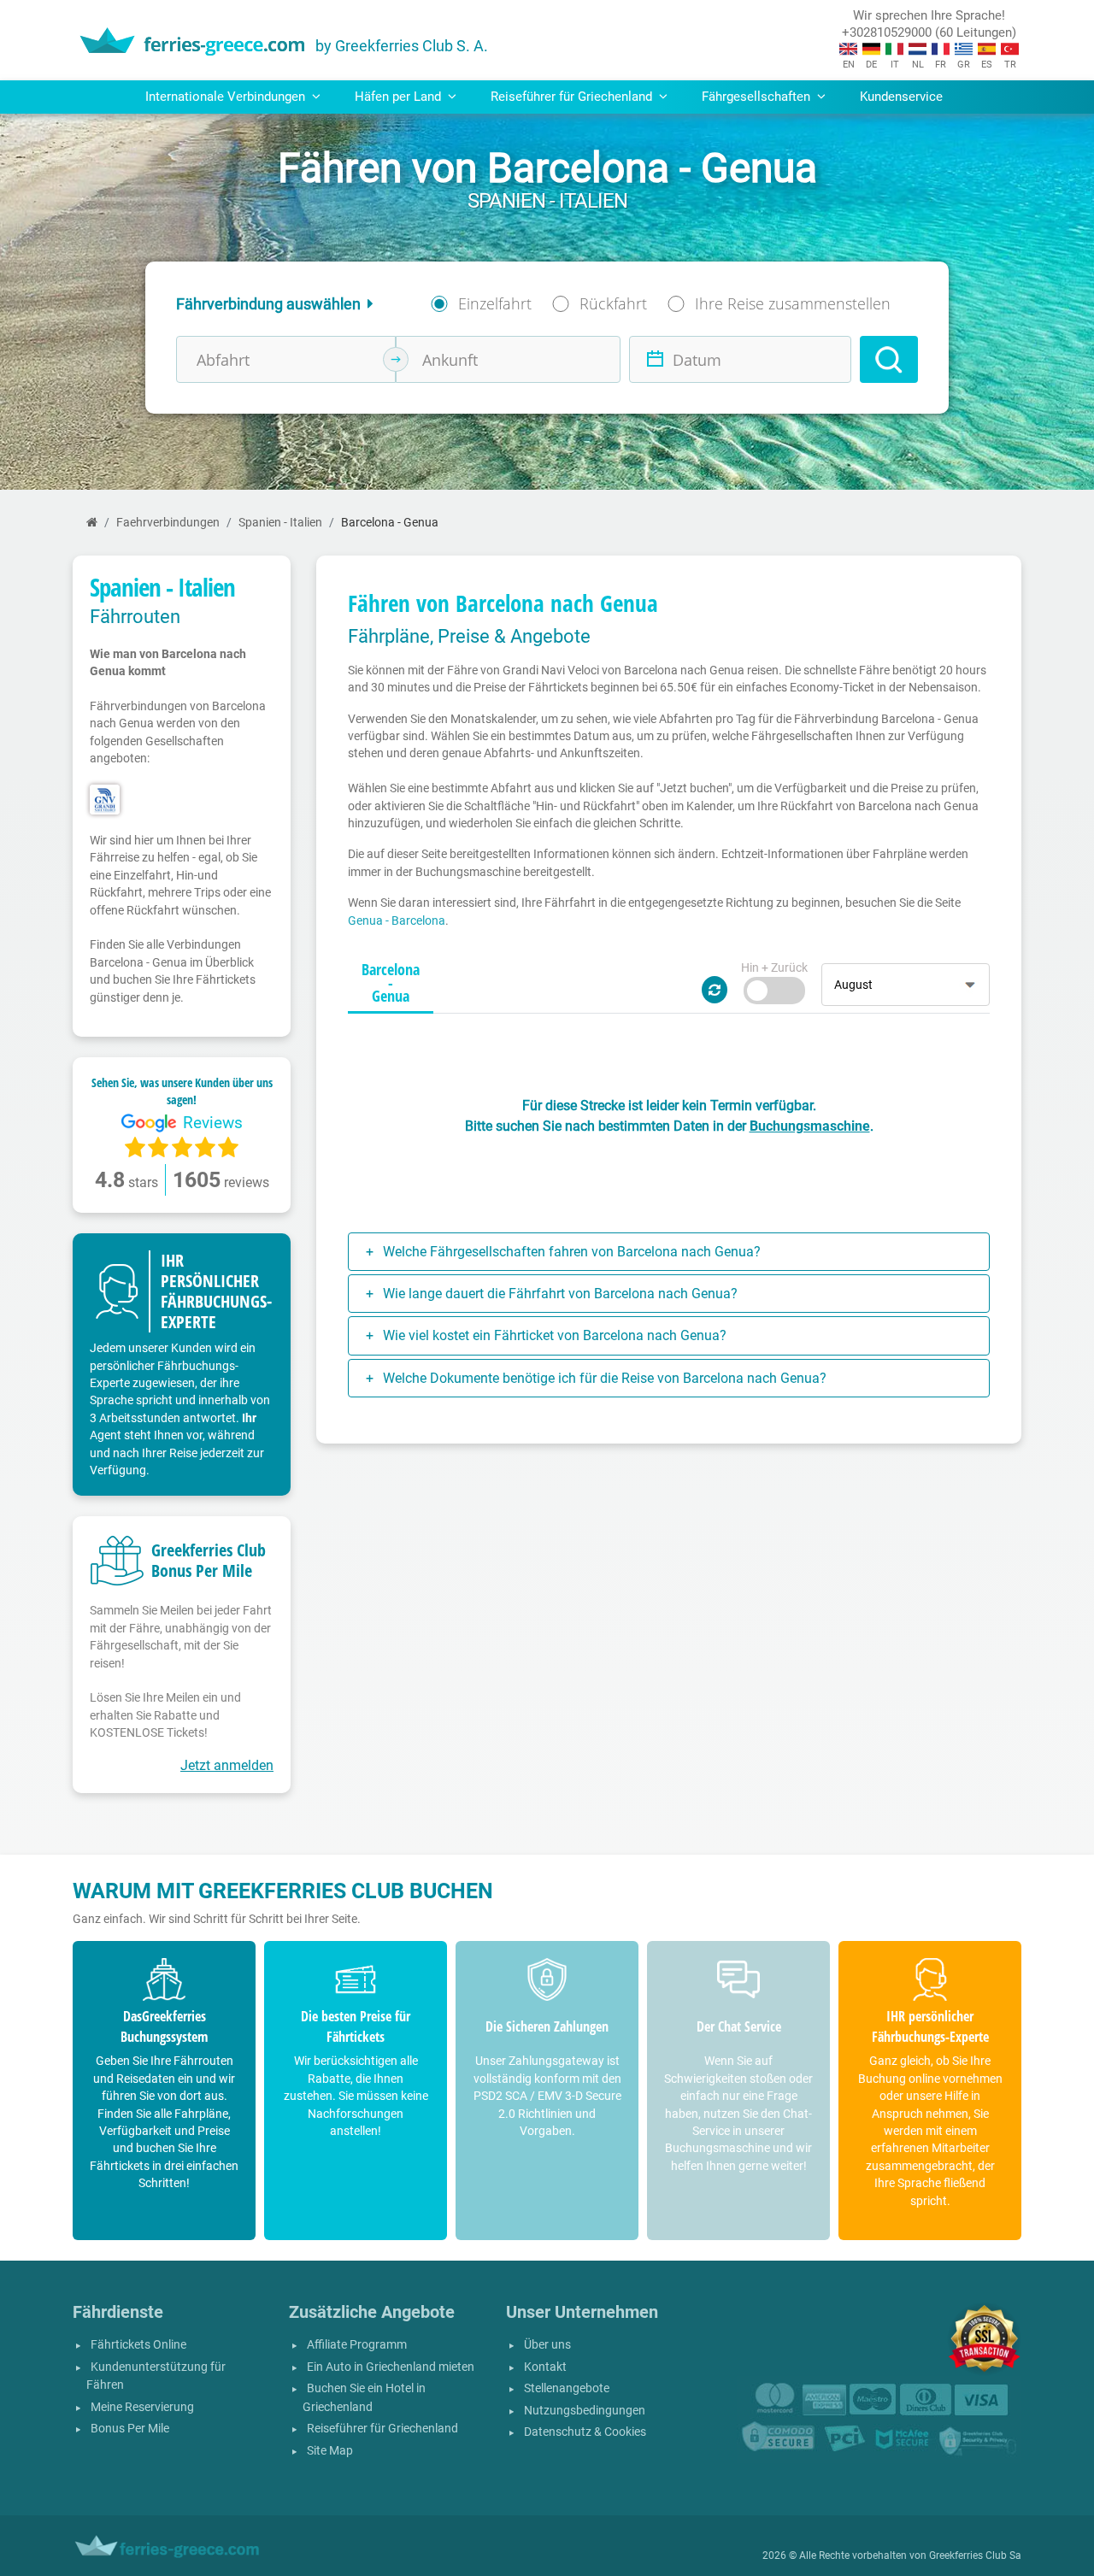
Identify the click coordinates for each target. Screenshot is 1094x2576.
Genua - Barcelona (397, 920)
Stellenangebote (567, 2388)
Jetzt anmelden (227, 1765)
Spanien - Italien (280, 523)
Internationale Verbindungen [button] (227, 97)
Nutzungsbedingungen (585, 2411)
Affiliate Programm (357, 2345)
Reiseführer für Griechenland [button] (573, 97)
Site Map (330, 2451)
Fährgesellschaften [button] (758, 97)
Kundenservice (901, 97)
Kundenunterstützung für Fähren (156, 2376)
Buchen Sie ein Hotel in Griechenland (364, 2398)
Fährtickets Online (138, 2345)
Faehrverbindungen (168, 523)
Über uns (547, 2345)
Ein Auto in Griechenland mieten (391, 2367)
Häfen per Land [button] (400, 97)
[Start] (92, 523)
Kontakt (545, 2367)
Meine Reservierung (142, 2407)
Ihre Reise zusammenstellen (793, 303)
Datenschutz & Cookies (585, 2432)
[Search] (889, 359)
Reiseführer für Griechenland (382, 2429)
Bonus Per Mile (130, 2429)
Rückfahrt (613, 303)
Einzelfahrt (495, 303)
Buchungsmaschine (810, 1126)
